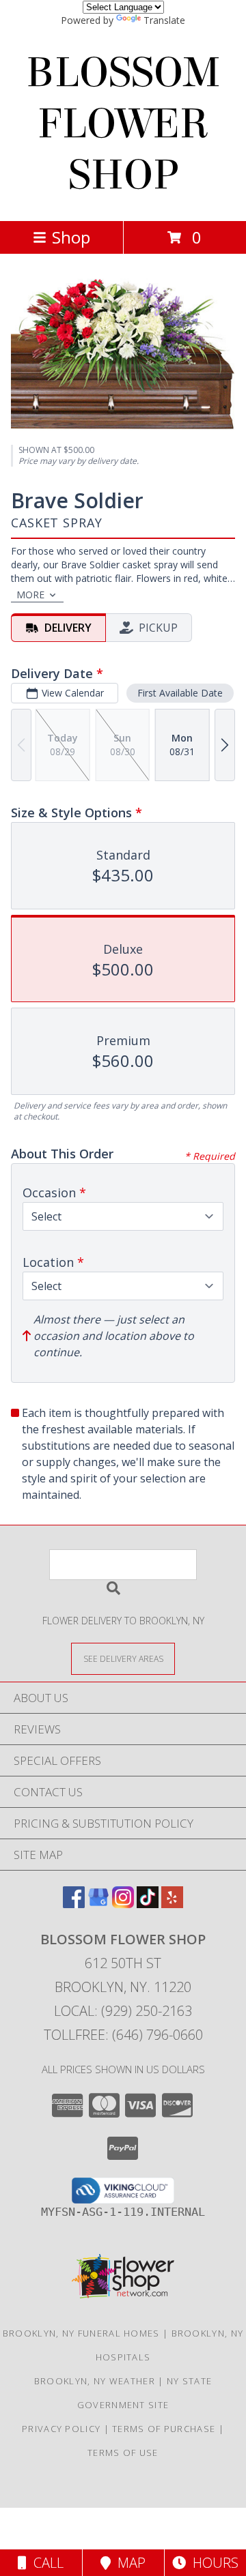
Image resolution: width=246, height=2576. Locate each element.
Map (128, 2563)
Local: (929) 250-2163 (123, 2011)
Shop (71, 237)
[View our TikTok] (148, 1904)
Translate (164, 20)
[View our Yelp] (172, 1904)
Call (45, 2563)
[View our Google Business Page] (98, 1904)
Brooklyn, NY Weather (95, 2381)
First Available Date (180, 693)
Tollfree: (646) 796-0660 (123, 2035)
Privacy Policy (61, 2429)
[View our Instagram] (123, 1904)
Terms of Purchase (164, 2429)
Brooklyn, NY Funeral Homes (81, 2333)
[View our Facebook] (74, 1904)
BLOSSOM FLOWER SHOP (123, 124)
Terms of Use (123, 2453)
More (30, 595)
